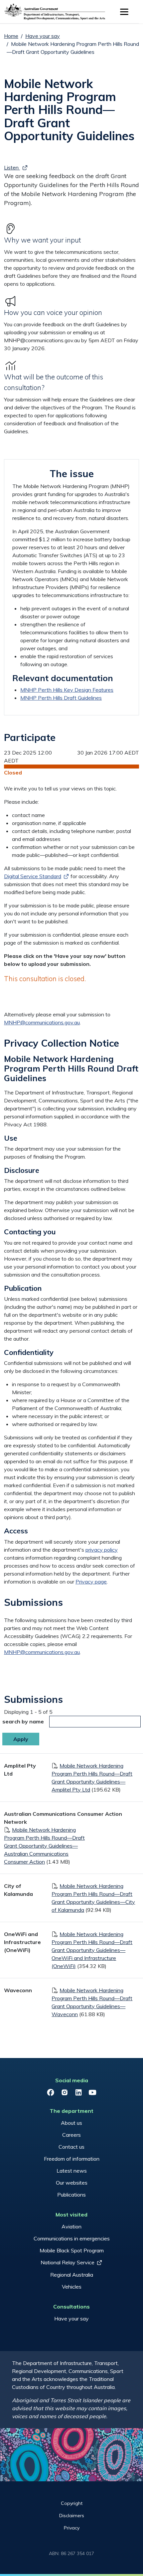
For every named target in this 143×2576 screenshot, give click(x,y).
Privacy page (91, 1582)
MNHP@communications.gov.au (42, 1022)
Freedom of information (72, 2159)
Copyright (72, 2503)
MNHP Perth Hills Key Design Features (67, 690)
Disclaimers (72, 2516)
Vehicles (72, 2287)
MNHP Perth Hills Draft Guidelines (61, 698)
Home (11, 36)
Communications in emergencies (72, 2238)
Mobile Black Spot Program (72, 2250)
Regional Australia (72, 2275)
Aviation (71, 2226)
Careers (71, 2135)
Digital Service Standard (33, 876)
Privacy (72, 2528)
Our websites (72, 2183)
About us (71, 2123)
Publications (71, 2195)
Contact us (71, 2147)
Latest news (72, 2171)
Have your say (43, 36)
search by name (23, 1721)
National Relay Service (68, 2262)
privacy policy (102, 1550)
